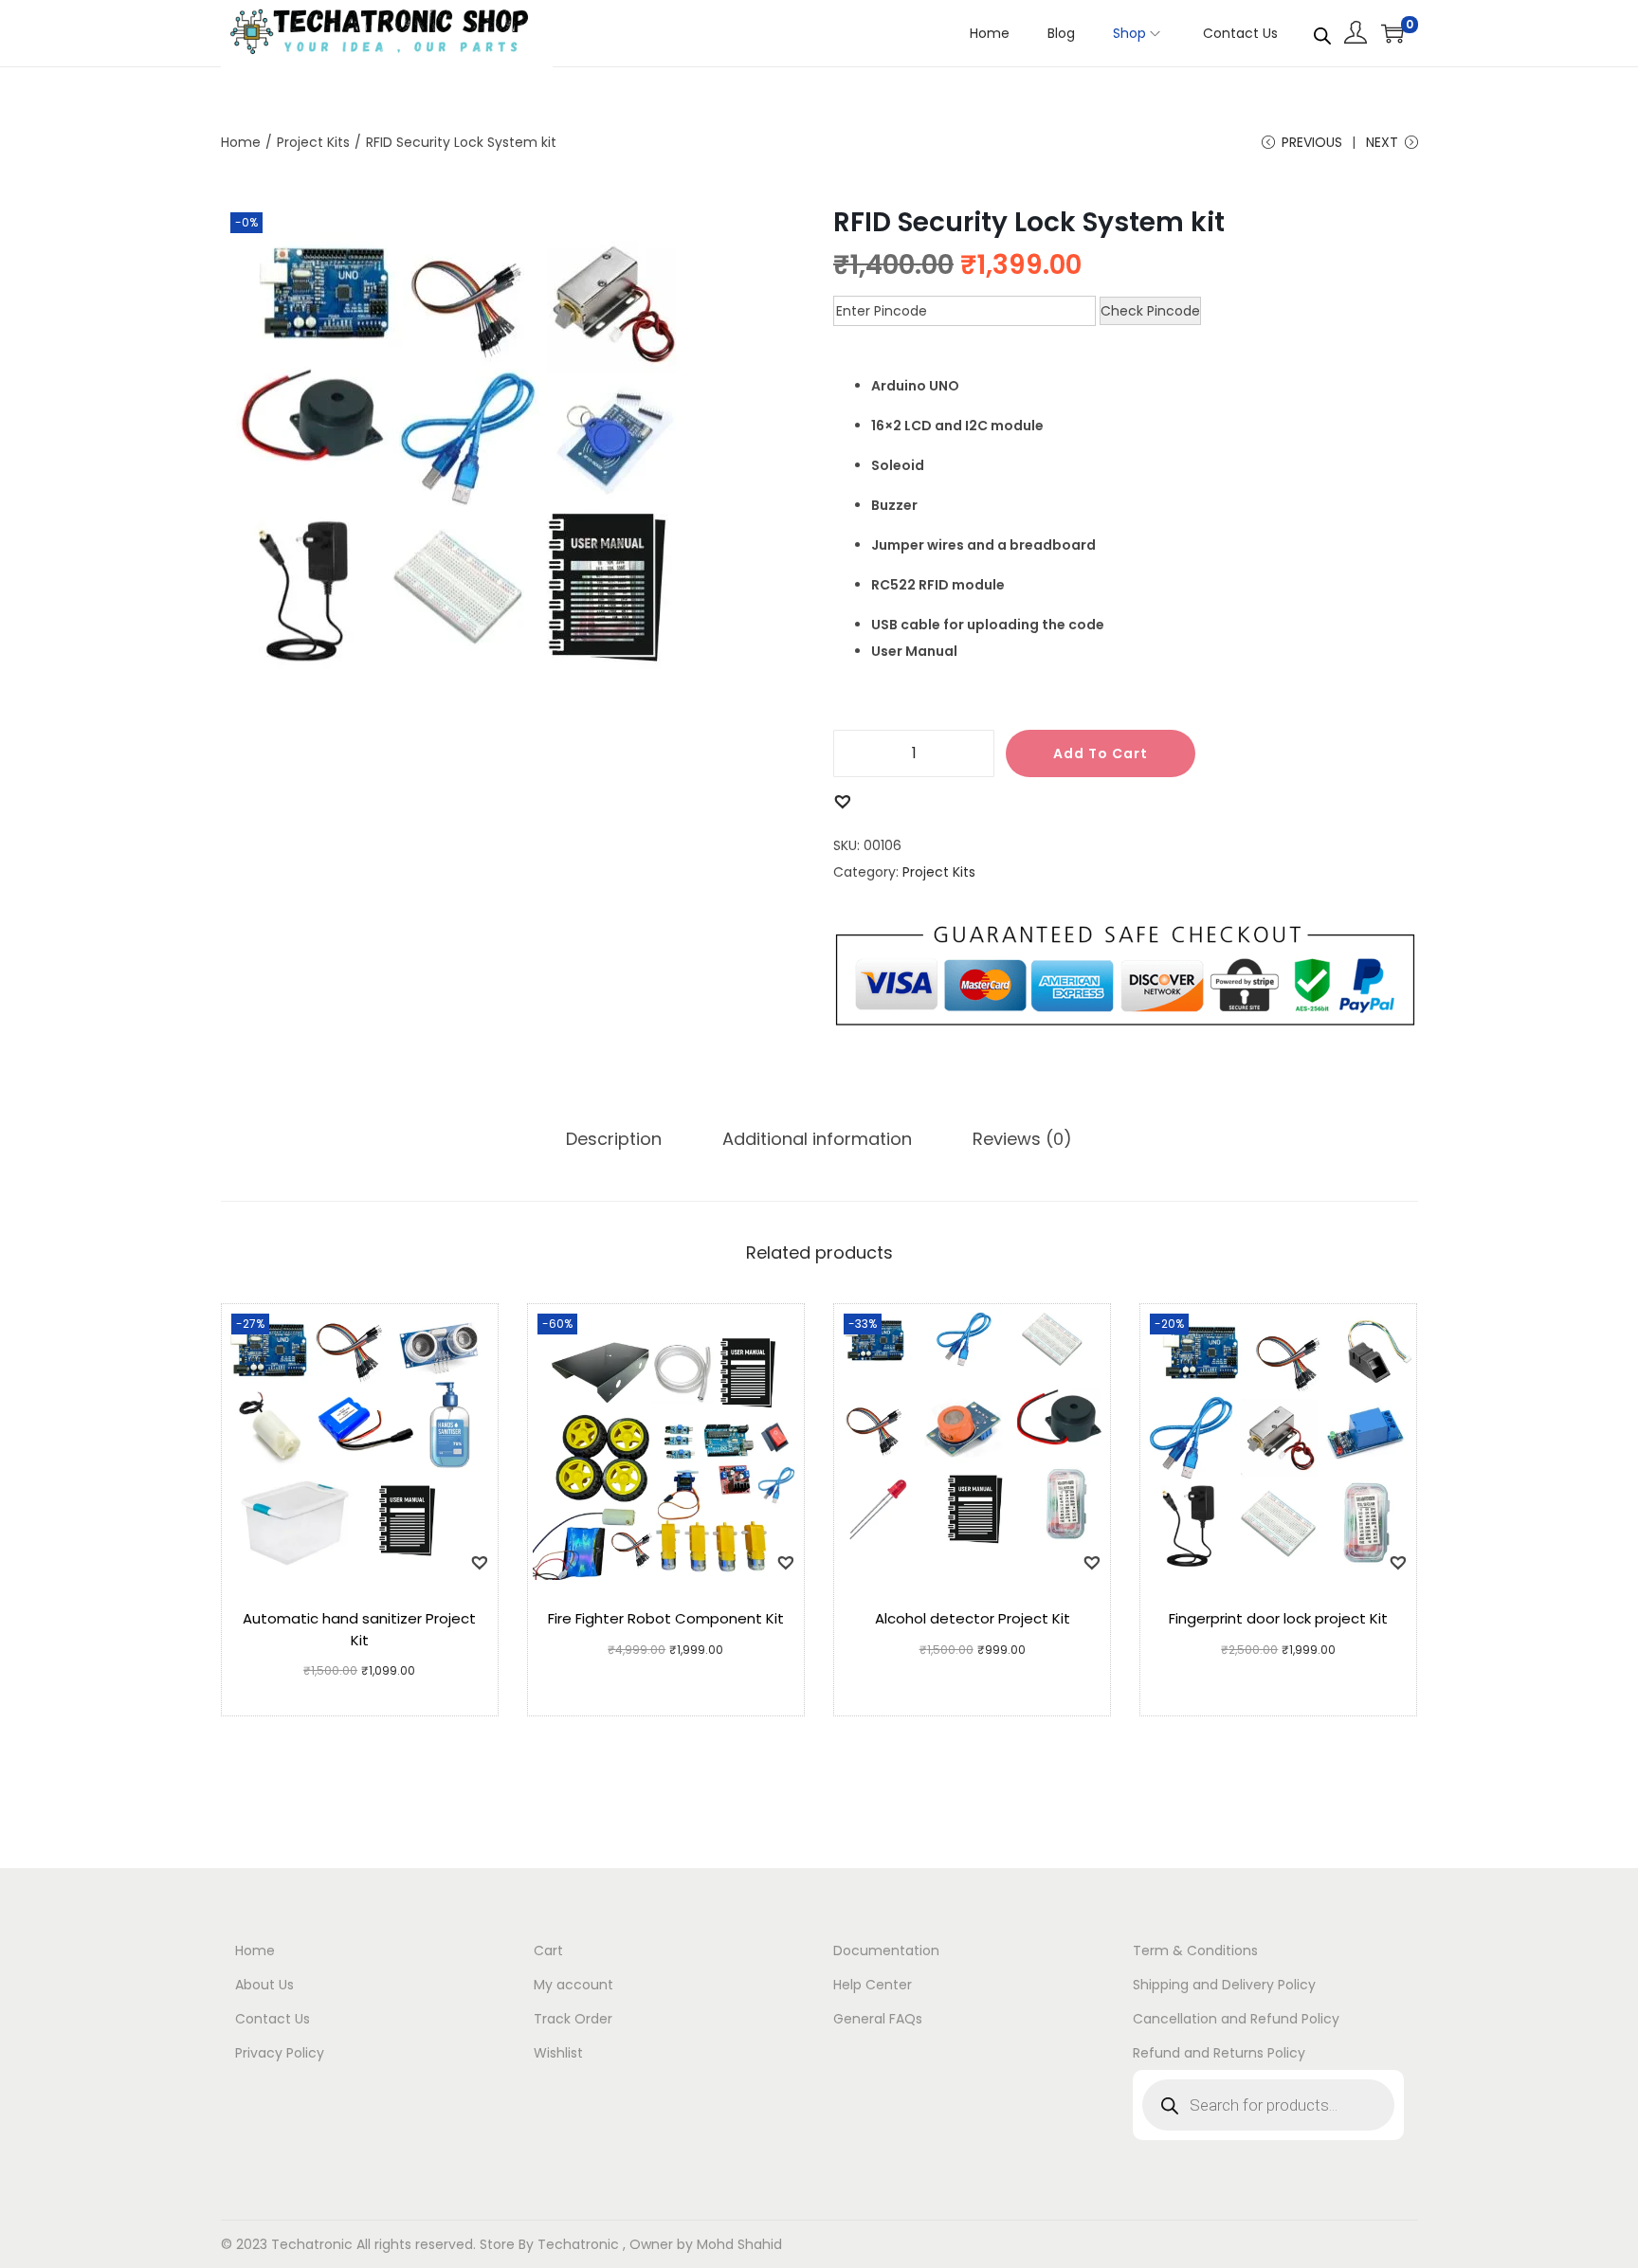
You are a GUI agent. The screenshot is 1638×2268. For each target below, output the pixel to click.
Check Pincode (1150, 311)
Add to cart (1101, 753)
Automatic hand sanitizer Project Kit (359, 1629)
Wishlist (558, 2053)
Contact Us (273, 2019)
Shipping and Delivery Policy (1224, 1985)
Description (614, 1139)
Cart (548, 1950)
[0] (1392, 33)
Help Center (873, 1985)
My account (573, 1985)
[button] (842, 800)
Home (241, 142)
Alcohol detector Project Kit (973, 1618)
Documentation (886, 1950)
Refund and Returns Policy (1219, 2053)
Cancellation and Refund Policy (1236, 2019)
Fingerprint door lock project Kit (1278, 1618)
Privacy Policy (280, 2053)
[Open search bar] (1322, 32)
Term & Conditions (1195, 1950)
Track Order (573, 2019)
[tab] (614, 1139)
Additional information (817, 1139)
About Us (264, 1985)
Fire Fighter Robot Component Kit (666, 1618)
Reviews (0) (1022, 1139)
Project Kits (313, 142)
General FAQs (878, 2019)
